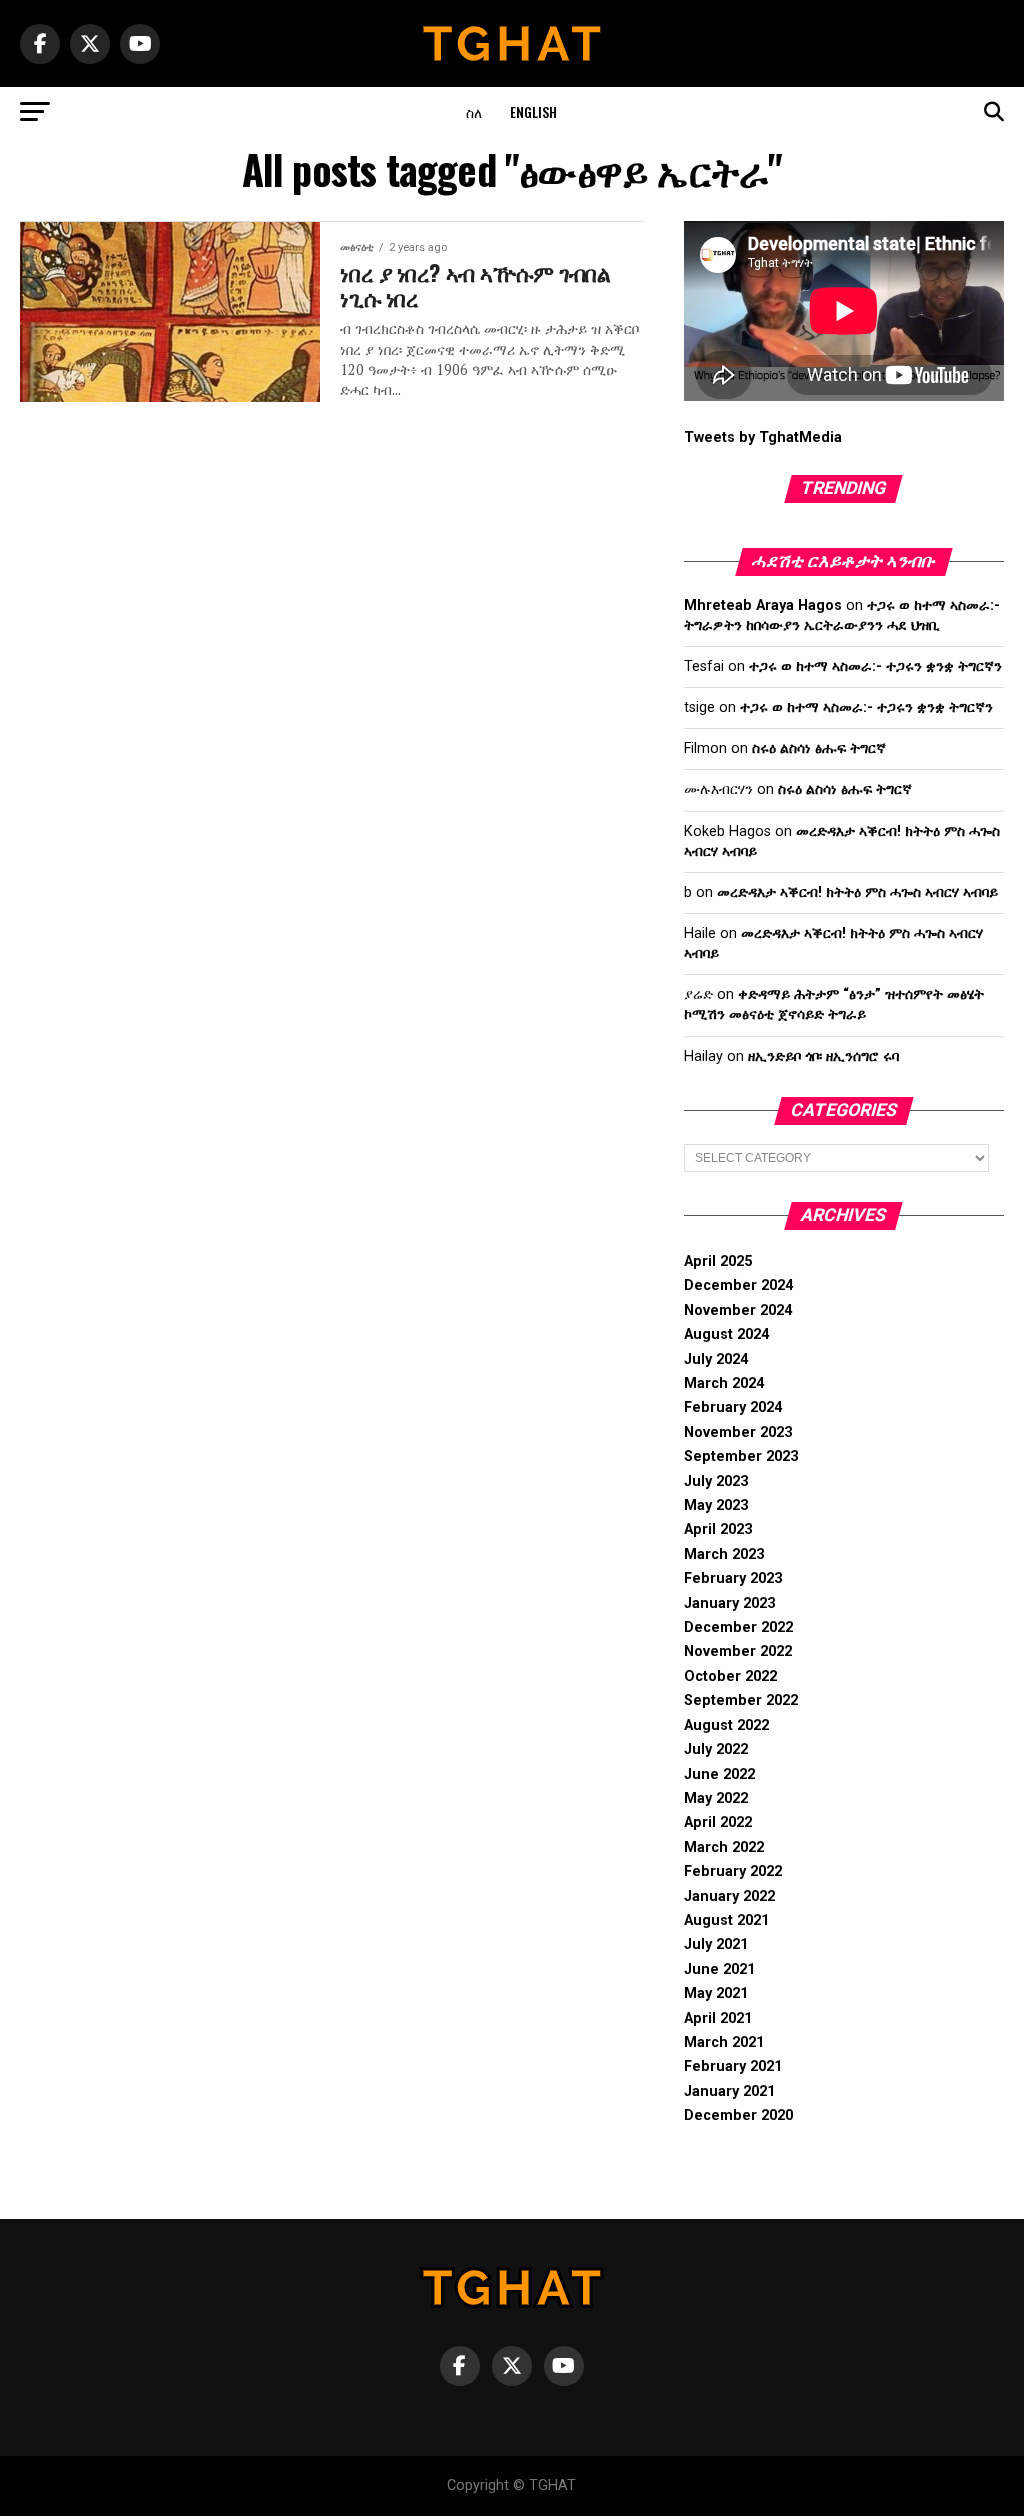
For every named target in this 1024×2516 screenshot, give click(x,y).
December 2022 (738, 1627)
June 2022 (719, 1774)
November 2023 (738, 1432)
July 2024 (716, 1359)
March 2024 (724, 1383)
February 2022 (733, 1871)
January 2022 (729, 1896)
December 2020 (738, 2115)
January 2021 (729, 2091)
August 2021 (726, 1920)
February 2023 (733, 1578)
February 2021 (733, 2066)
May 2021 (716, 1993)
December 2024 (738, 1285)
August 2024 (726, 1334)
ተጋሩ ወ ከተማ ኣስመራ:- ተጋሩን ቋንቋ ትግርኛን (875, 666)
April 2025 (718, 1261)
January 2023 (729, 1603)
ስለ (474, 111)
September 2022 (741, 1700)
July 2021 (716, 1944)
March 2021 (724, 2042)
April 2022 (718, 1822)
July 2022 (716, 1749)
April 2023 (718, 1529)
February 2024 (733, 1407)
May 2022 (716, 1798)
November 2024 (738, 1310)
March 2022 (724, 1847)
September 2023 (741, 1456)
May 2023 (716, 1505)
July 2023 (716, 1481)
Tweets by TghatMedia (763, 437)
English (533, 111)
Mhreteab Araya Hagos (763, 605)
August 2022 (726, 1725)
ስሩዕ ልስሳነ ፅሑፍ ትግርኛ (819, 748)
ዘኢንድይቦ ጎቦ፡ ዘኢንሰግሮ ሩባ (823, 1056)
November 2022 (738, 1651)
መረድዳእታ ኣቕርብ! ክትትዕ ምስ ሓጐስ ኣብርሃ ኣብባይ (857, 892)
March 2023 (724, 1554)
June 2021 (719, 1969)
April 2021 (718, 2018)
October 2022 (730, 1676)
